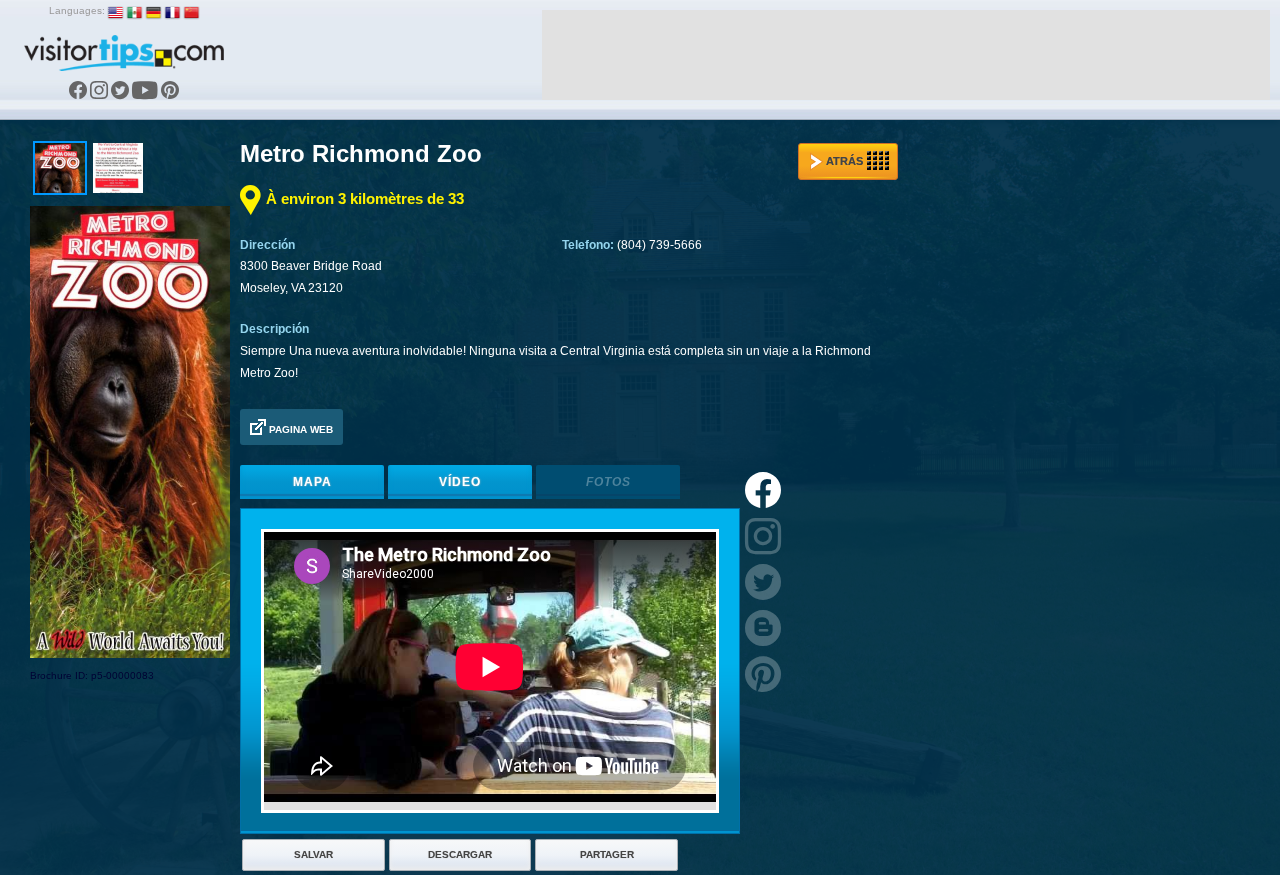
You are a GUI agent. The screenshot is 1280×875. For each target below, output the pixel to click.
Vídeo (460, 482)
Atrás (844, 161)
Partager (607, 854)
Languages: (77, 10)
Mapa (312, 482)
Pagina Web (299, 429)
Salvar (313, 854)
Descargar (460, 854)
